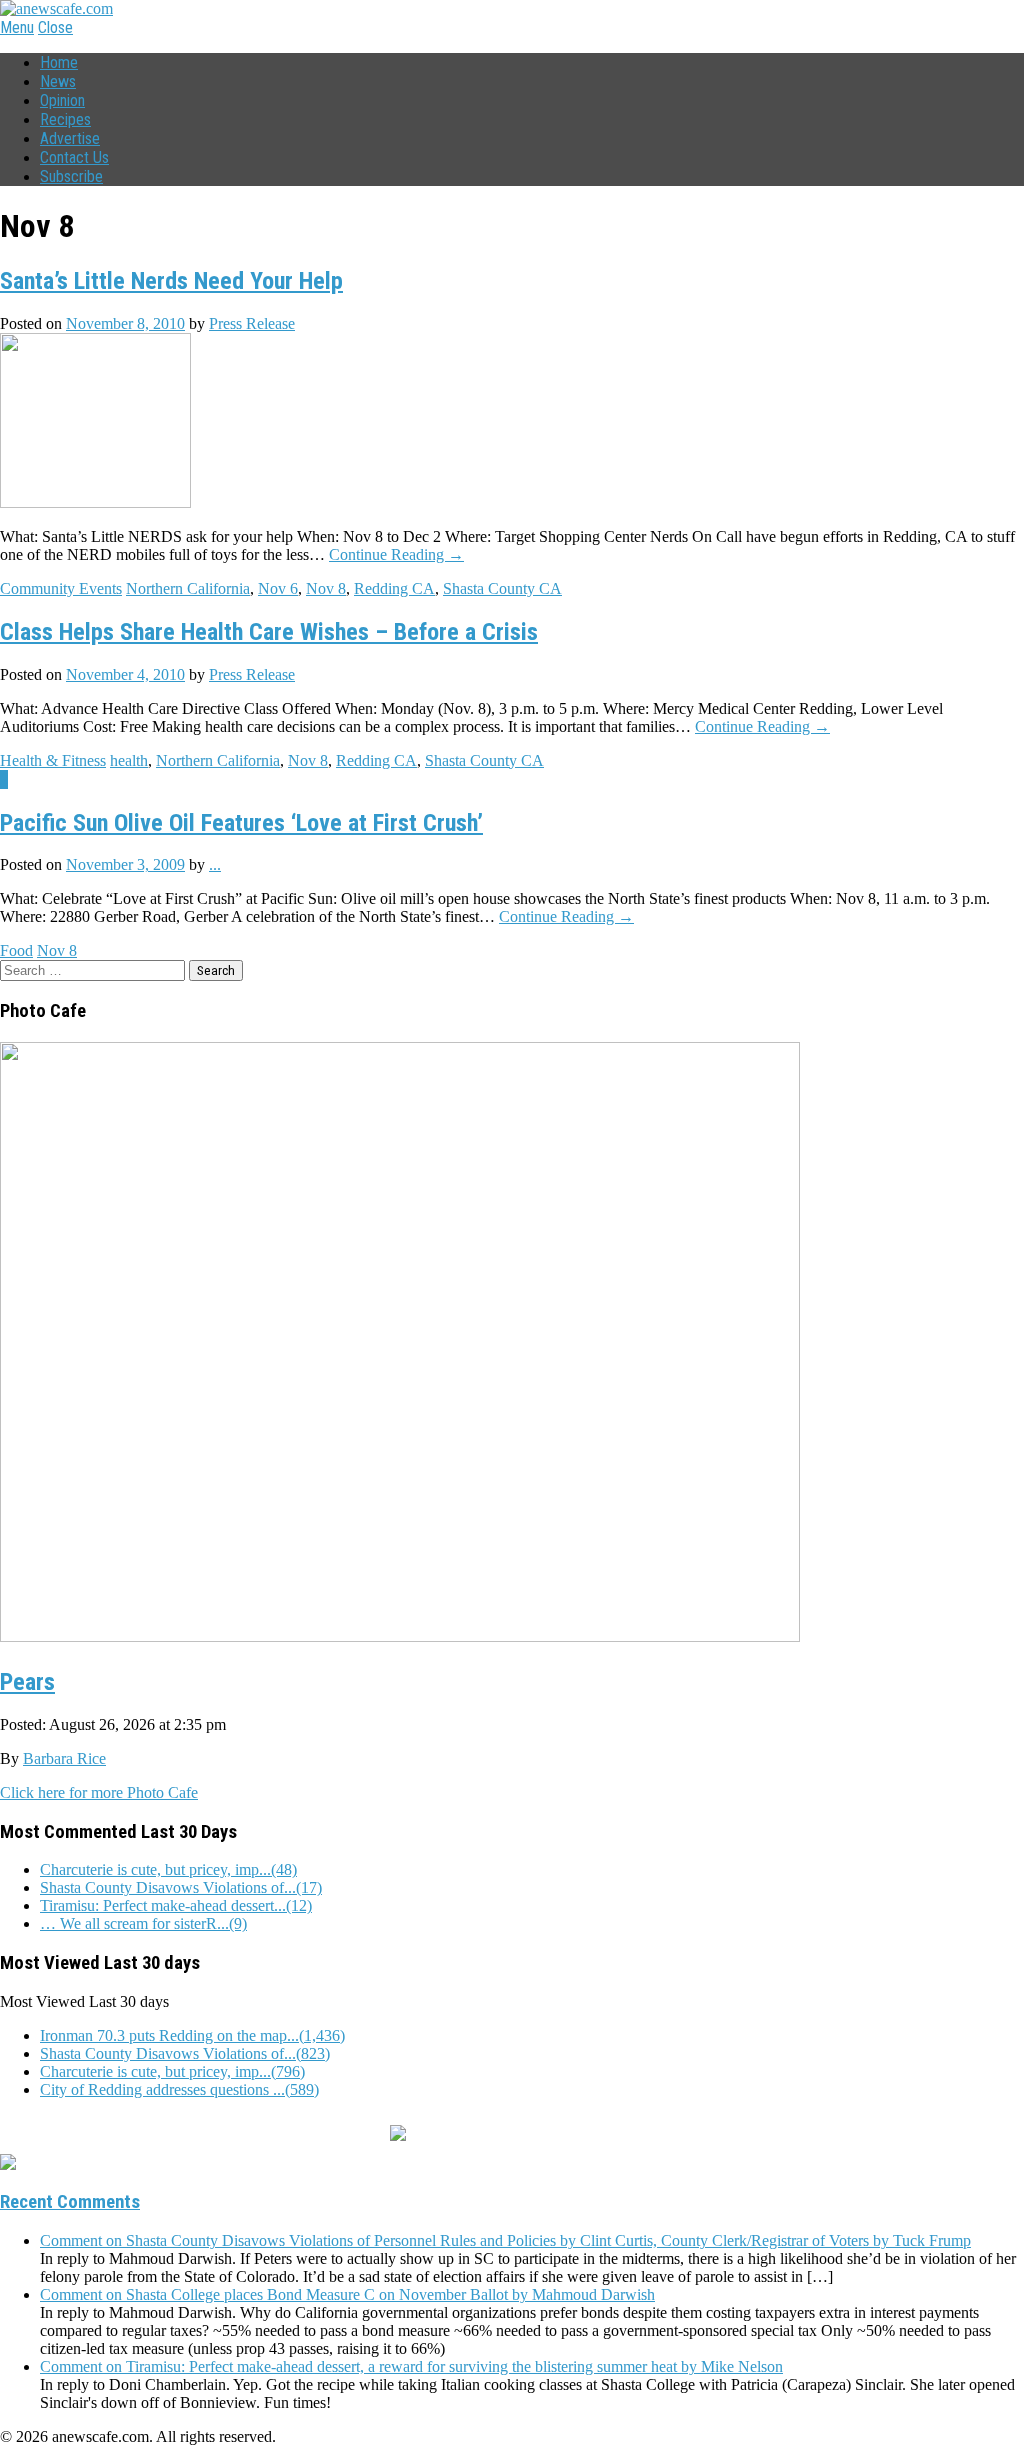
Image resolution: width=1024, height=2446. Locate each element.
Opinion (62, 100)
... (215, 864)
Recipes (65, 119)
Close (55, 27)
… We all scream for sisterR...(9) (143, 1923)
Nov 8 (326, 588)
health (129, 760)
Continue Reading (396, 554)
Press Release (252, 323)
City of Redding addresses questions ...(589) (179, 2089)
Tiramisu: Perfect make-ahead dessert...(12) (176, 1905)
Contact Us (74, 157)
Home (59, 62)
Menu (17, 27)
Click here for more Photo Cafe (99, 1792)
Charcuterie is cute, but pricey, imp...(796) (172, 2071)
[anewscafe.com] (56, 8)
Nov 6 (278, 588)
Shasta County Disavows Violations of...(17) (181, 1887)
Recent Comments (70, 2202)
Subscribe (71, 176)
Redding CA (394, 588)
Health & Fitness (53, 760)
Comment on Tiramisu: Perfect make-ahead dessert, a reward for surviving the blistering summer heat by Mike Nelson (411, 2366)
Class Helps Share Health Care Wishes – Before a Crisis (269, 632)
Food (16, 950)
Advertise (70, 138)
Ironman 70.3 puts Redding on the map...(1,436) (192, 2035)
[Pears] (400, 1634)
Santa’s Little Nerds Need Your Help (171, 281)
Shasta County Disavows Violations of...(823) (185, 2053)
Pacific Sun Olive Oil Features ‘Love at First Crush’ (241, 823)
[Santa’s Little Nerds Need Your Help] (95, 502)
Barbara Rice (64, 1758)
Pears (27, 1682)
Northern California (188, 588)
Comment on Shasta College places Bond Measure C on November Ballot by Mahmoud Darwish (347, 2294)
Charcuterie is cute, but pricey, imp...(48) (168, 1869)
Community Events (61, 588)
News (58, 81)
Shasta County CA (502, 588)
